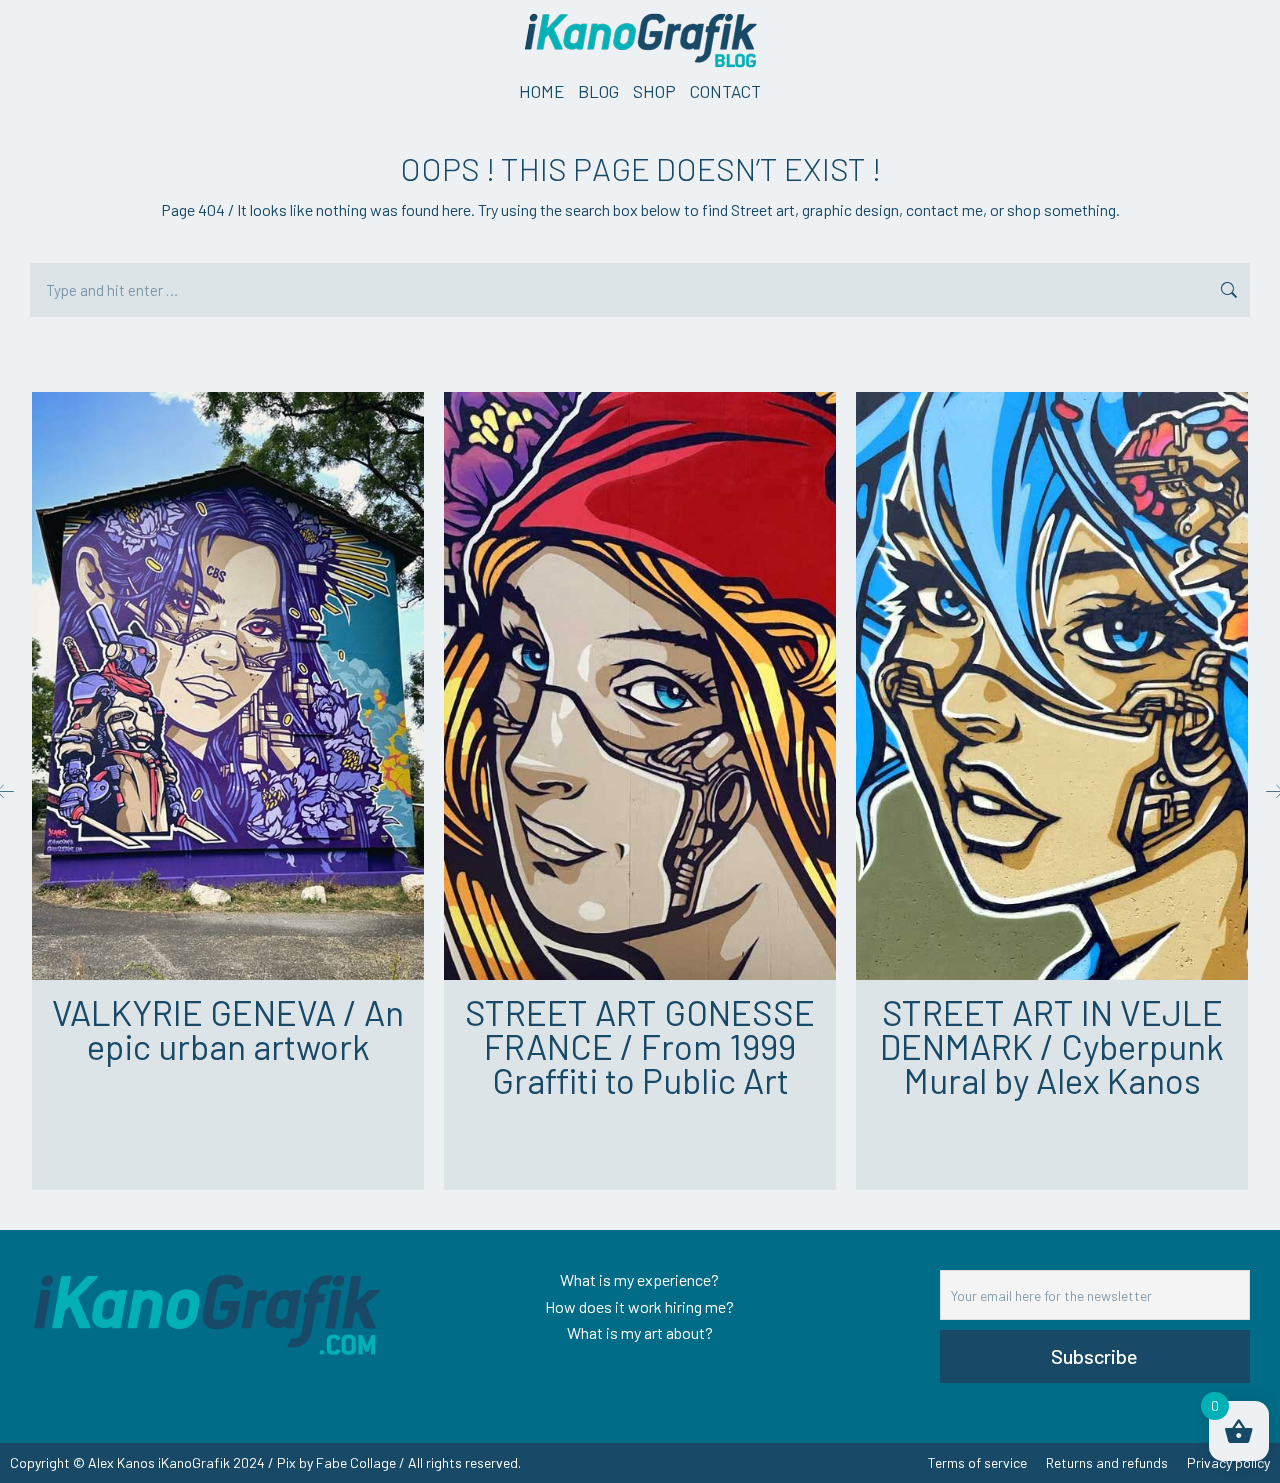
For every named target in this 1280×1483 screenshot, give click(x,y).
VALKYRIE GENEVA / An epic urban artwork (228, 1029)
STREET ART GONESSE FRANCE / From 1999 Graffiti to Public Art (640, 1046)
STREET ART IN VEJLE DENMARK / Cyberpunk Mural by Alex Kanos (1052, 1046)
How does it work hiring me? (639, 1306)
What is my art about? (640, 1332)
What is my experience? (639, 1279)
